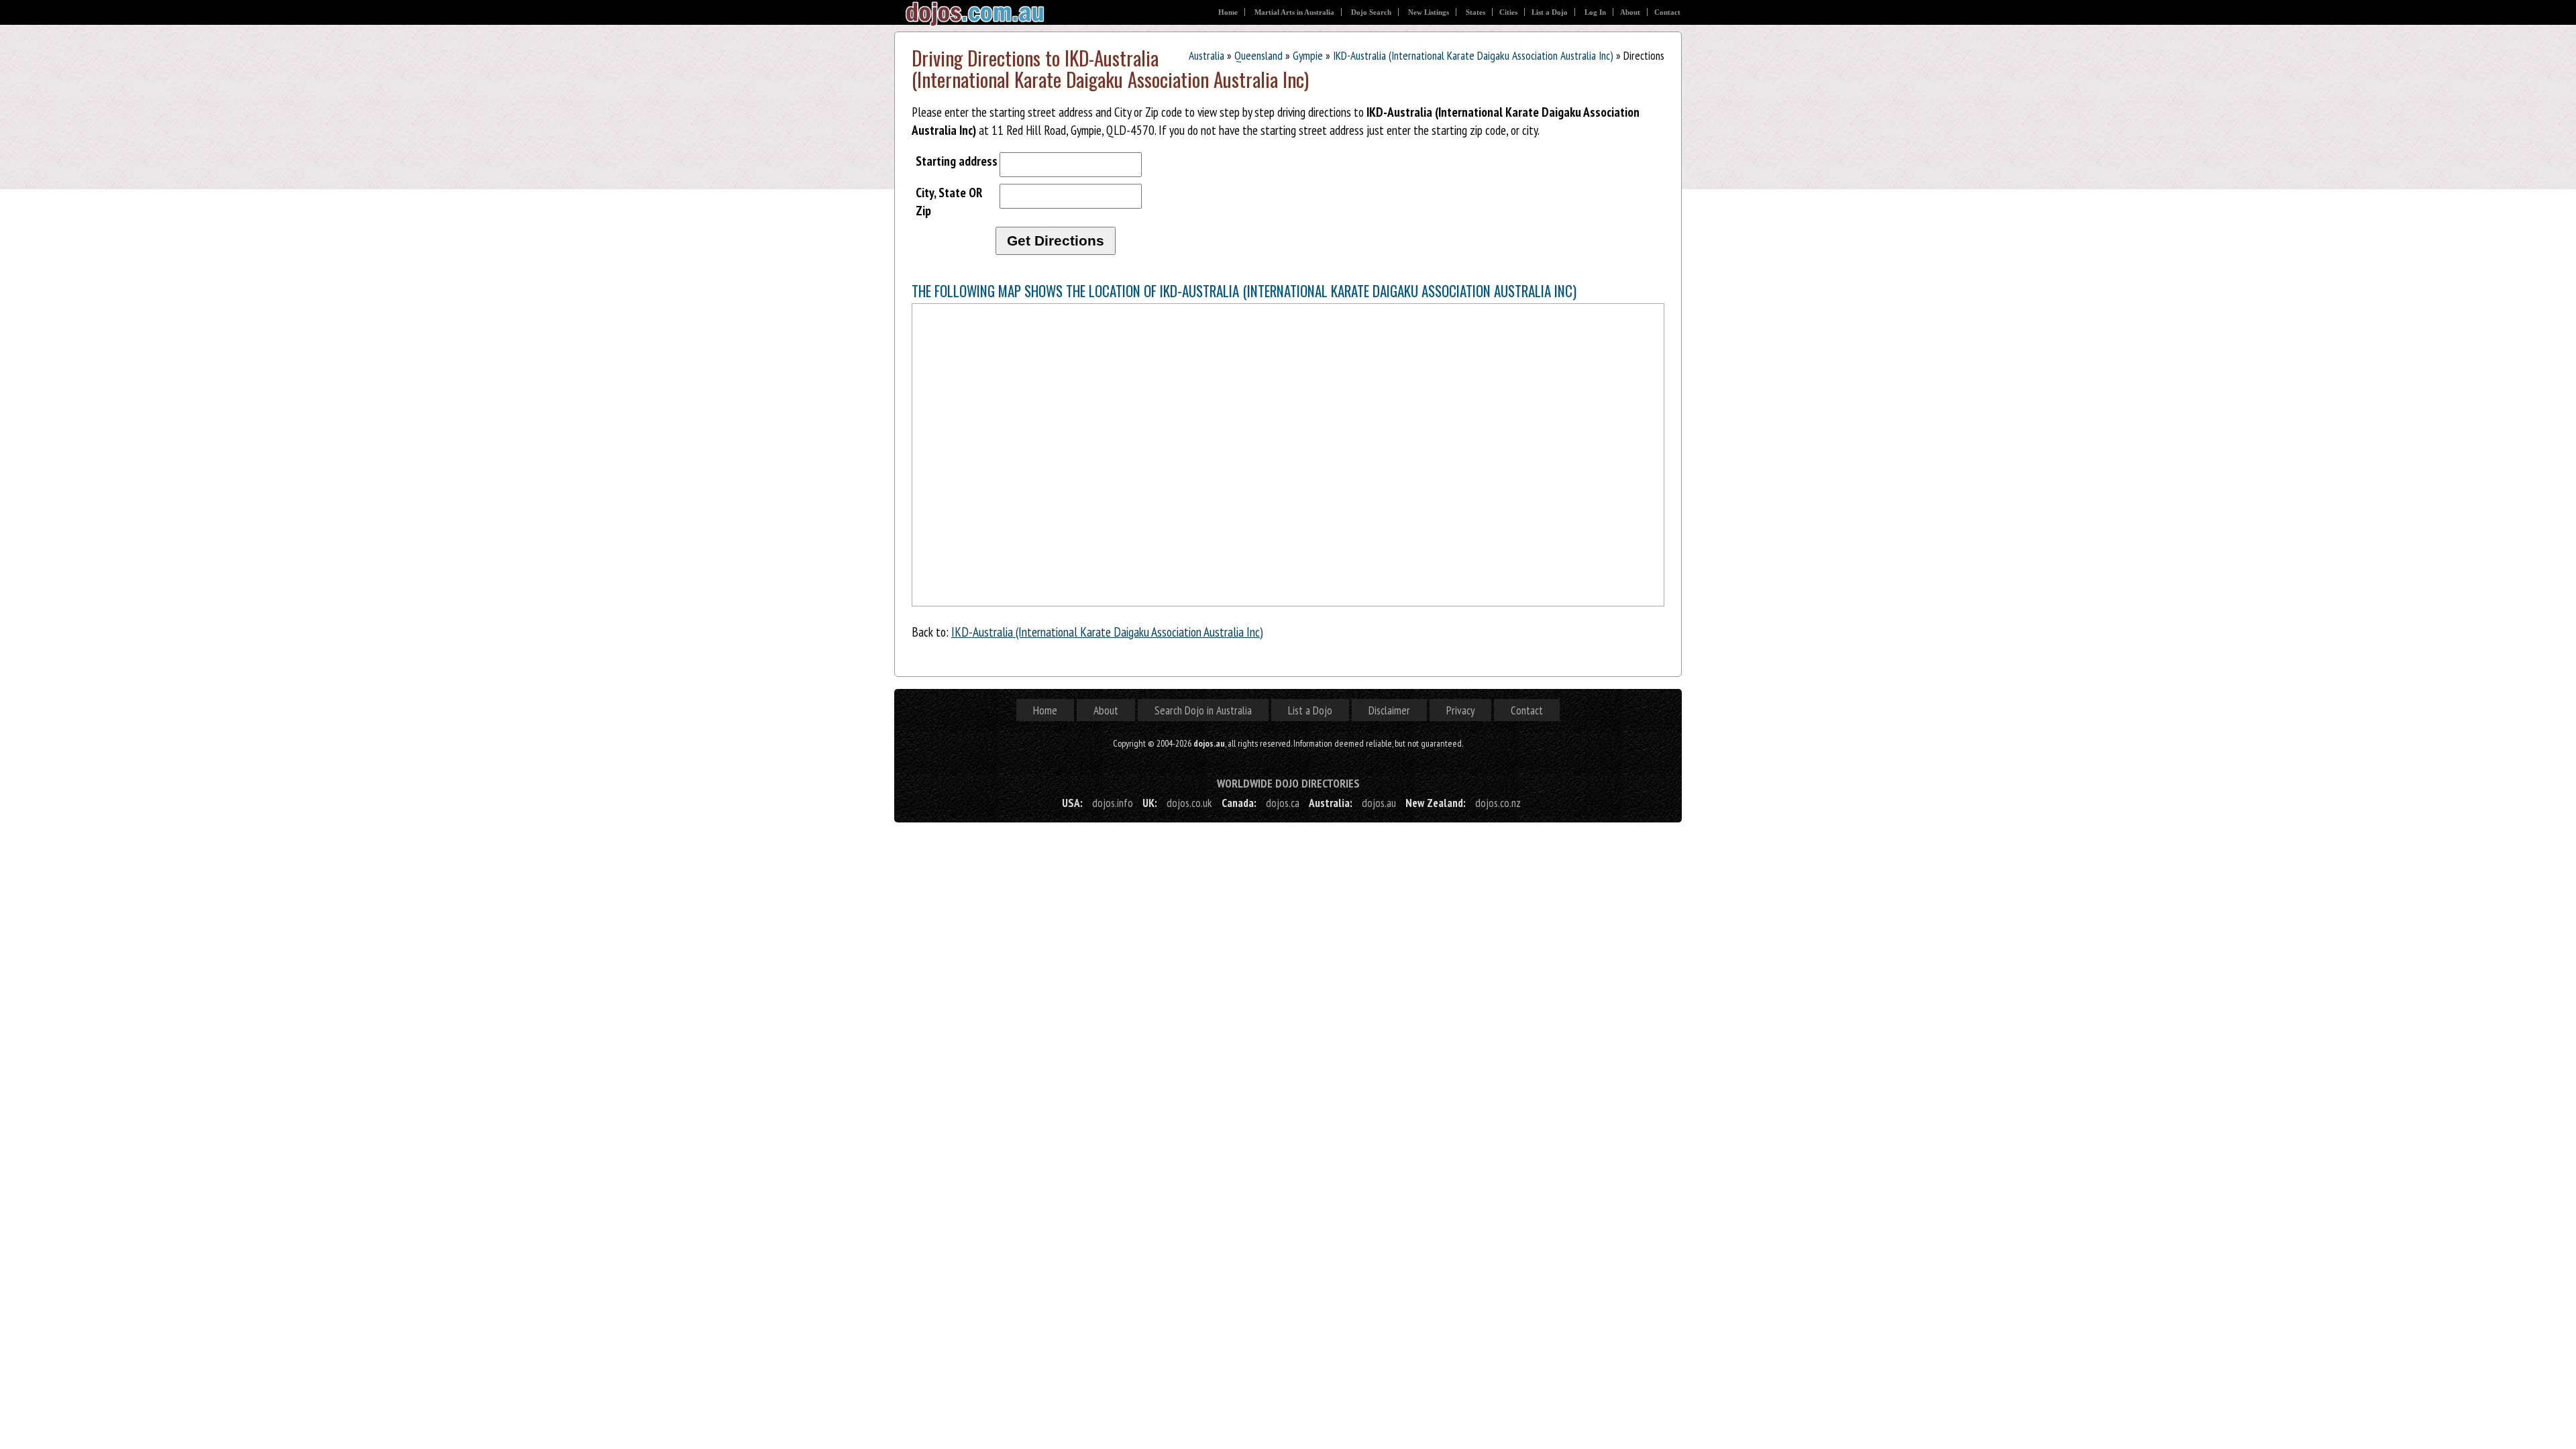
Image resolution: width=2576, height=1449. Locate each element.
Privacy (1460, 710)
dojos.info (1113, 803)
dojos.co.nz (1498, 803)
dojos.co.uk (1189, 803)
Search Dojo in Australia (1203, 710)
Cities (1508, 12)
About (1630, 12)
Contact (1667, 12)
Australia (1206, 55)
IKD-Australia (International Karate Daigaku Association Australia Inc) (1473, 55)
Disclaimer (1389, 710)
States (1475, 12)
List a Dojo (1550, 12)
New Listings (1429, 12)
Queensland (1258, 55)
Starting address (957, 161)
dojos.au (1379, 803)
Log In (1595, 12)
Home (1228, 12)
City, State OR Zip (949, 201)
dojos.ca (1283, 803)
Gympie (1308, 55)
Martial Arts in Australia (1294, 12)
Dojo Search (1371, 12)
